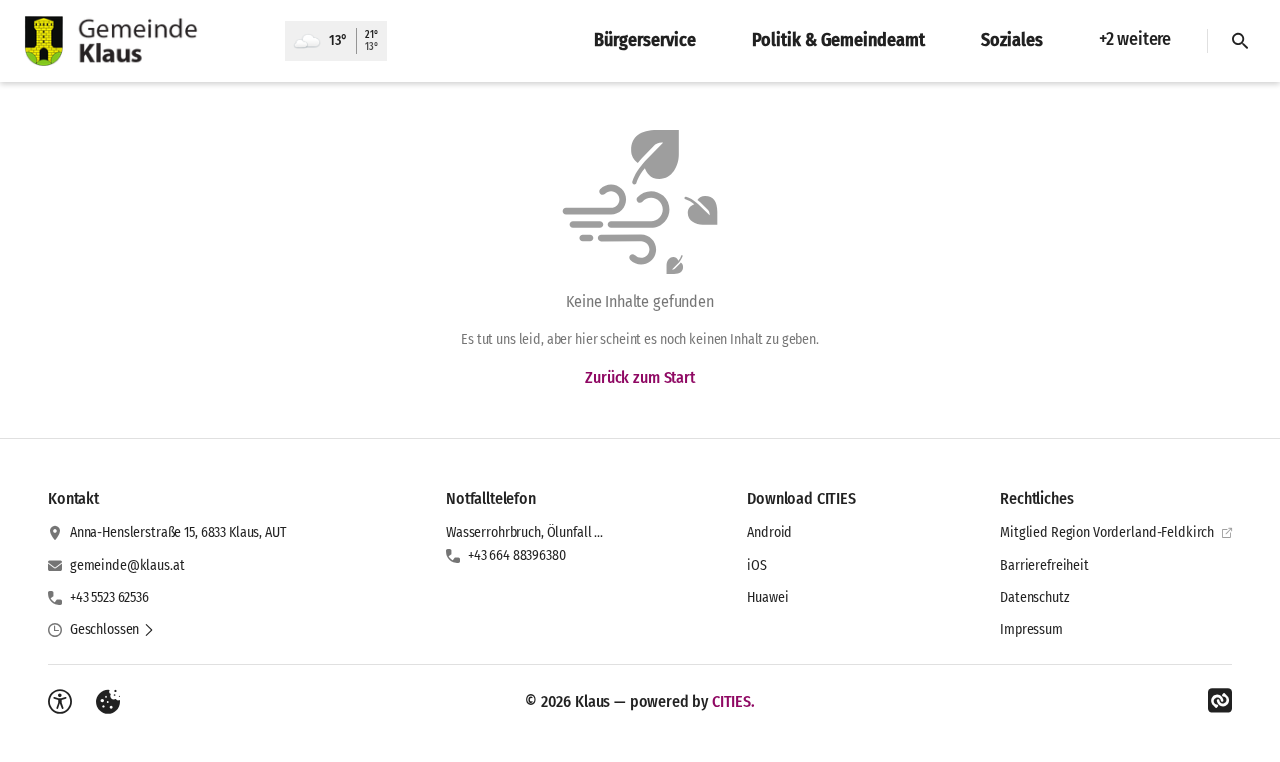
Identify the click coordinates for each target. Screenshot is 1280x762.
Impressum (1031, 629)
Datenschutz (1034, 597)
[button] (112, 630)
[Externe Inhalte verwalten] (108, 702)
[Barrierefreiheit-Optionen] (60, 702)
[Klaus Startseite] (142, 41)
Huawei (767, 597)
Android (769, 532)
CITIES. (733, 701)
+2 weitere (1135, 39)
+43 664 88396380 (517, 555)
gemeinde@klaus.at (127, 565)
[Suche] (1240, 41)
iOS (757, 565)
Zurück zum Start (639, 377)
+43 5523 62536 (109, 597)
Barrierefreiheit (1044, 565)
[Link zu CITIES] (1220, 701)
